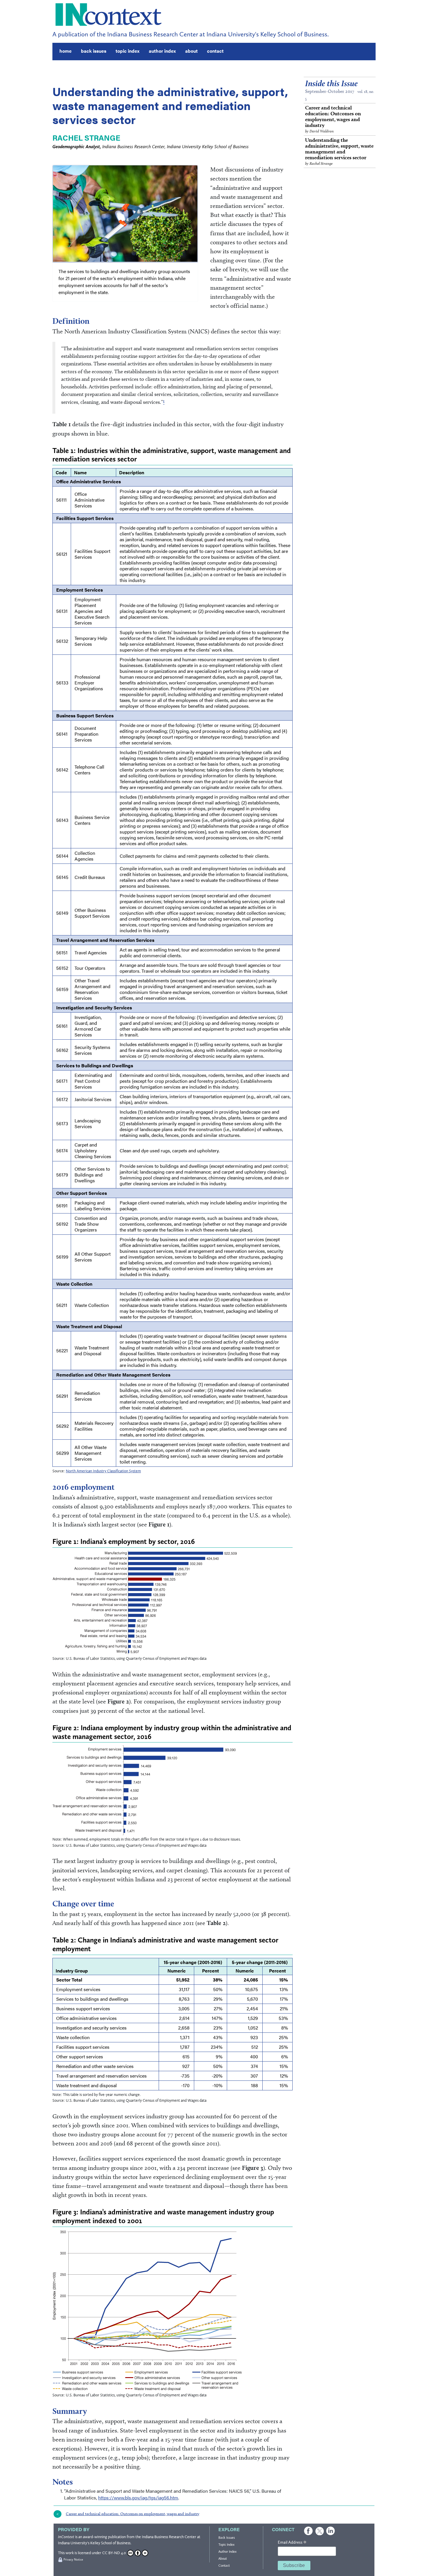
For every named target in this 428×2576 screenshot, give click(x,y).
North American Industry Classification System (103, 1471)
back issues (94, 51)
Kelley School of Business (110, 2543)
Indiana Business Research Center (169, 2537)
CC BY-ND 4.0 (114, 2553)
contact (215, 51)
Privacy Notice (73, 2560)
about (191, 51)
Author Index (227, 2552)
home (66, 51)
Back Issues (227, 2538)
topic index (128, 51)
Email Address (292, 2543)
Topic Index (226, 2545)
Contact (224, 2566)
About (223, 2559)
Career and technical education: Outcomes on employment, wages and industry (333, 119)
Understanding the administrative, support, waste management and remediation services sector (339, 151)
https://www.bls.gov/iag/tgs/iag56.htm (138, 2498)
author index (162, 51)
